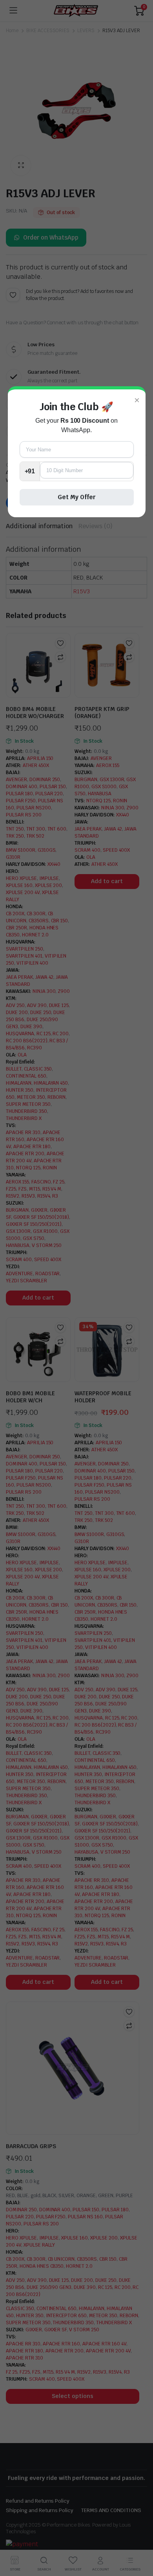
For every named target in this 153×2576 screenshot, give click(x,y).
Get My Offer (77, 497)
